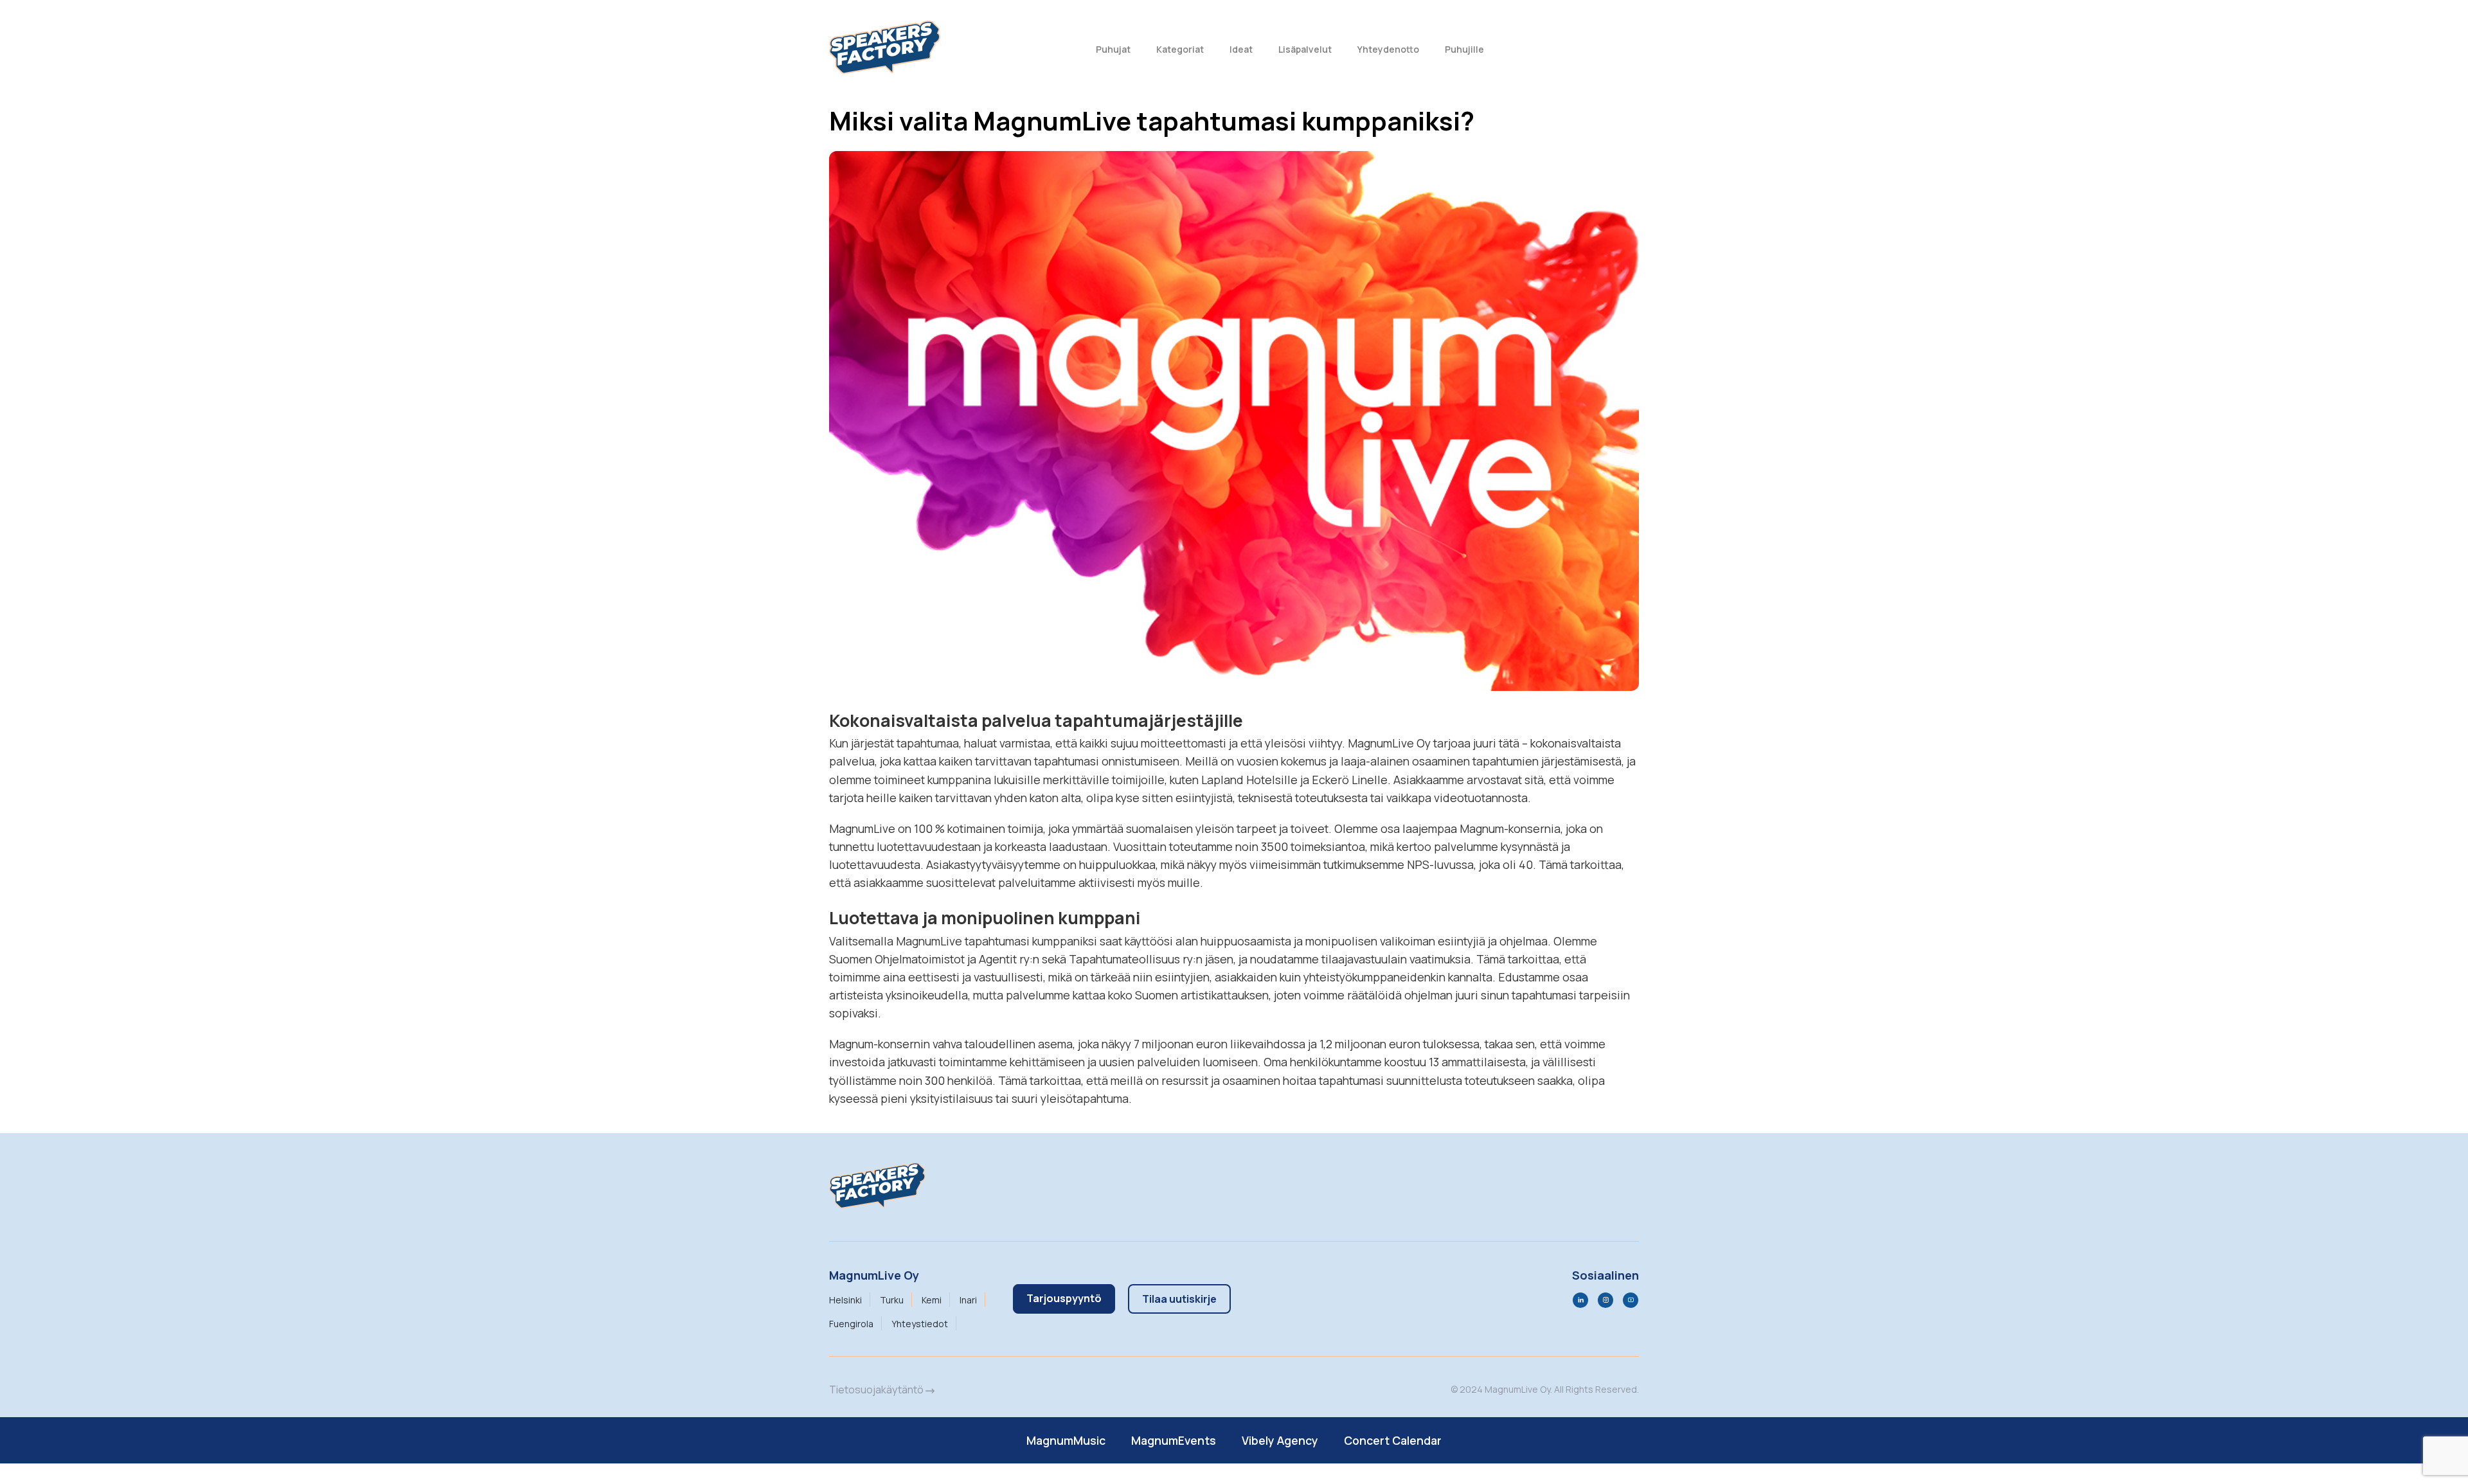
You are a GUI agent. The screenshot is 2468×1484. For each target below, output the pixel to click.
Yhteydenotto (1388, 49)
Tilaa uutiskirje (1179, 1299)
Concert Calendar (1393, 1440)
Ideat (1241, 49)
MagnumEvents (1174, 1440)
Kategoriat (1180, 49)
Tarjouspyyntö (1064, 1298)
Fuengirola (851, 1324)
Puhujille (1464, 49)
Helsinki (845, 1300)
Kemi (932, 1300)
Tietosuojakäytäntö (877, 1390)
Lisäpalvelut (1305, 49)
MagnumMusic (1066, 1440)
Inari (968, 1300)
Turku (892, 1300)
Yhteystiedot (920, 1324)
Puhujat (1113, 49)
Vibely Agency (1280, 1440)
